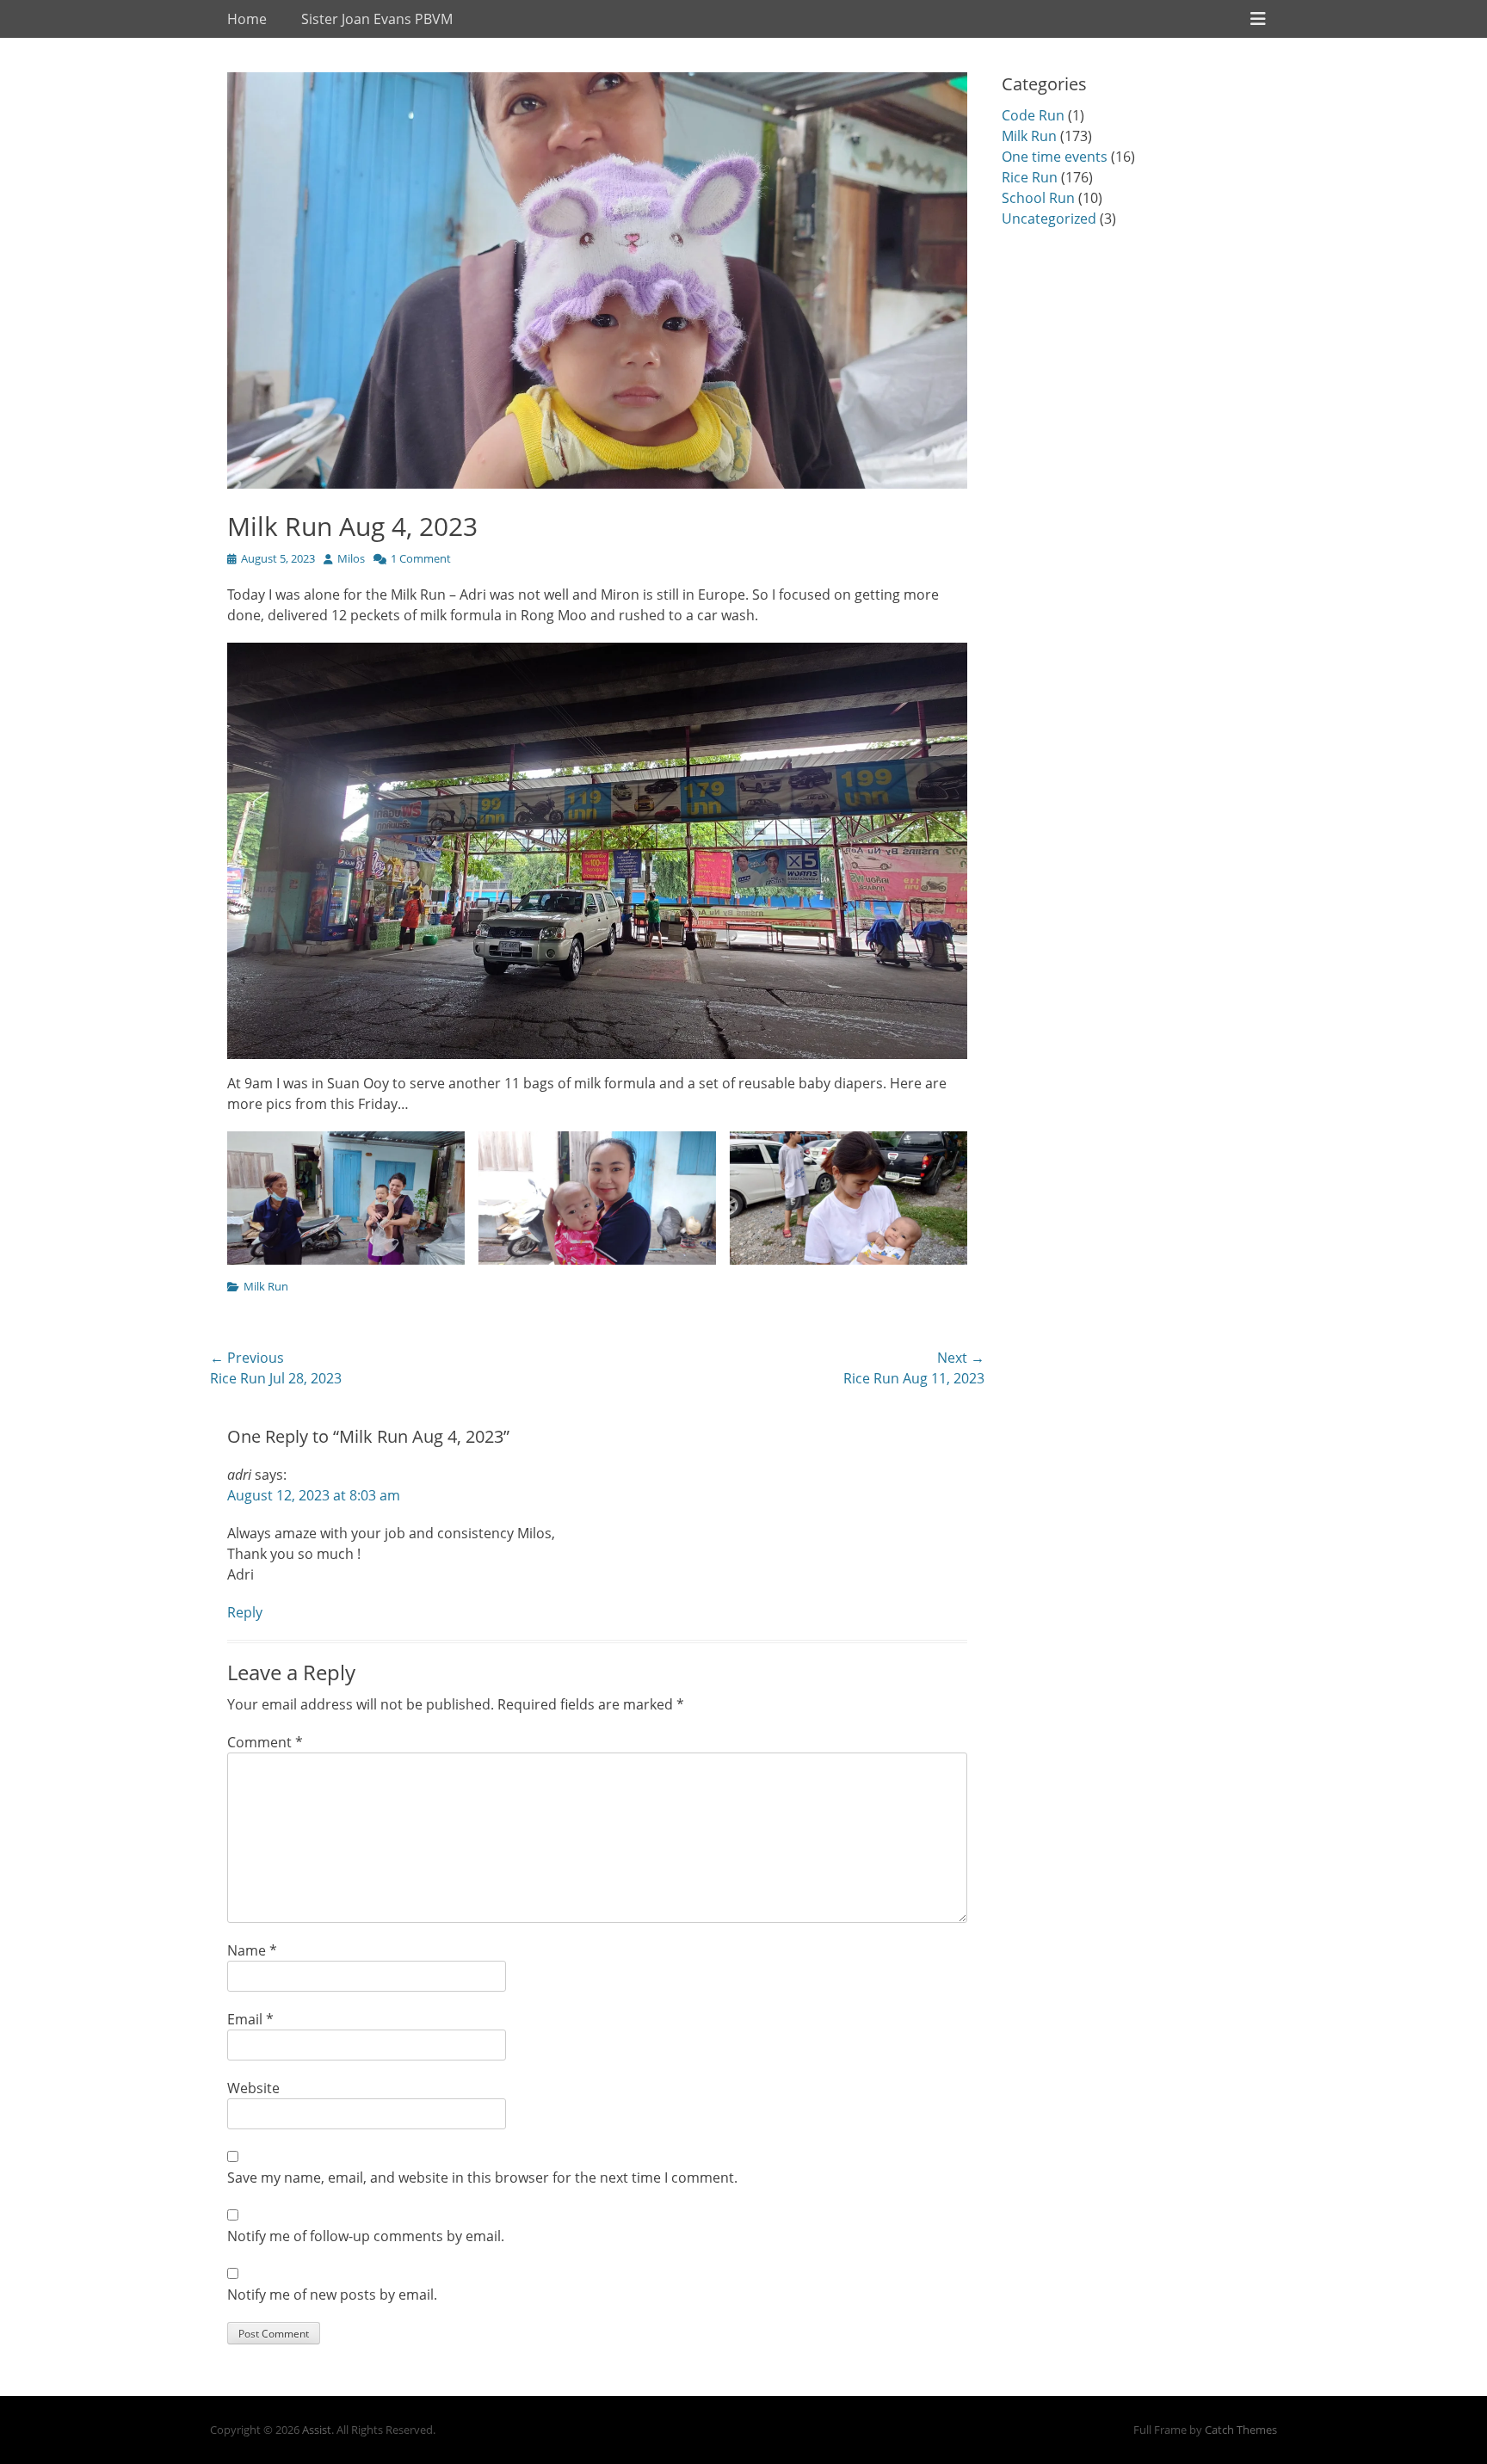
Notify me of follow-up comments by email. (366, 2236)
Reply (245, 1612)
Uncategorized (1049, 219)
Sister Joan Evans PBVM (377, 19)
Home (247, 19)
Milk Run (266, 1286)
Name (252, 1950)
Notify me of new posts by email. (332, 2295)
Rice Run (1030, 177)
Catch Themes (1241, 2430)
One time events (1055, 157)
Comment (265, 1742)
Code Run (1033, 115)
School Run (1038, 198)
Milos (351, 558)
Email (250, 2019)
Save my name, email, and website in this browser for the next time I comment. (482, 2178)
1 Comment (421, 558)
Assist (317, 2430)
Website (253, 2088)
